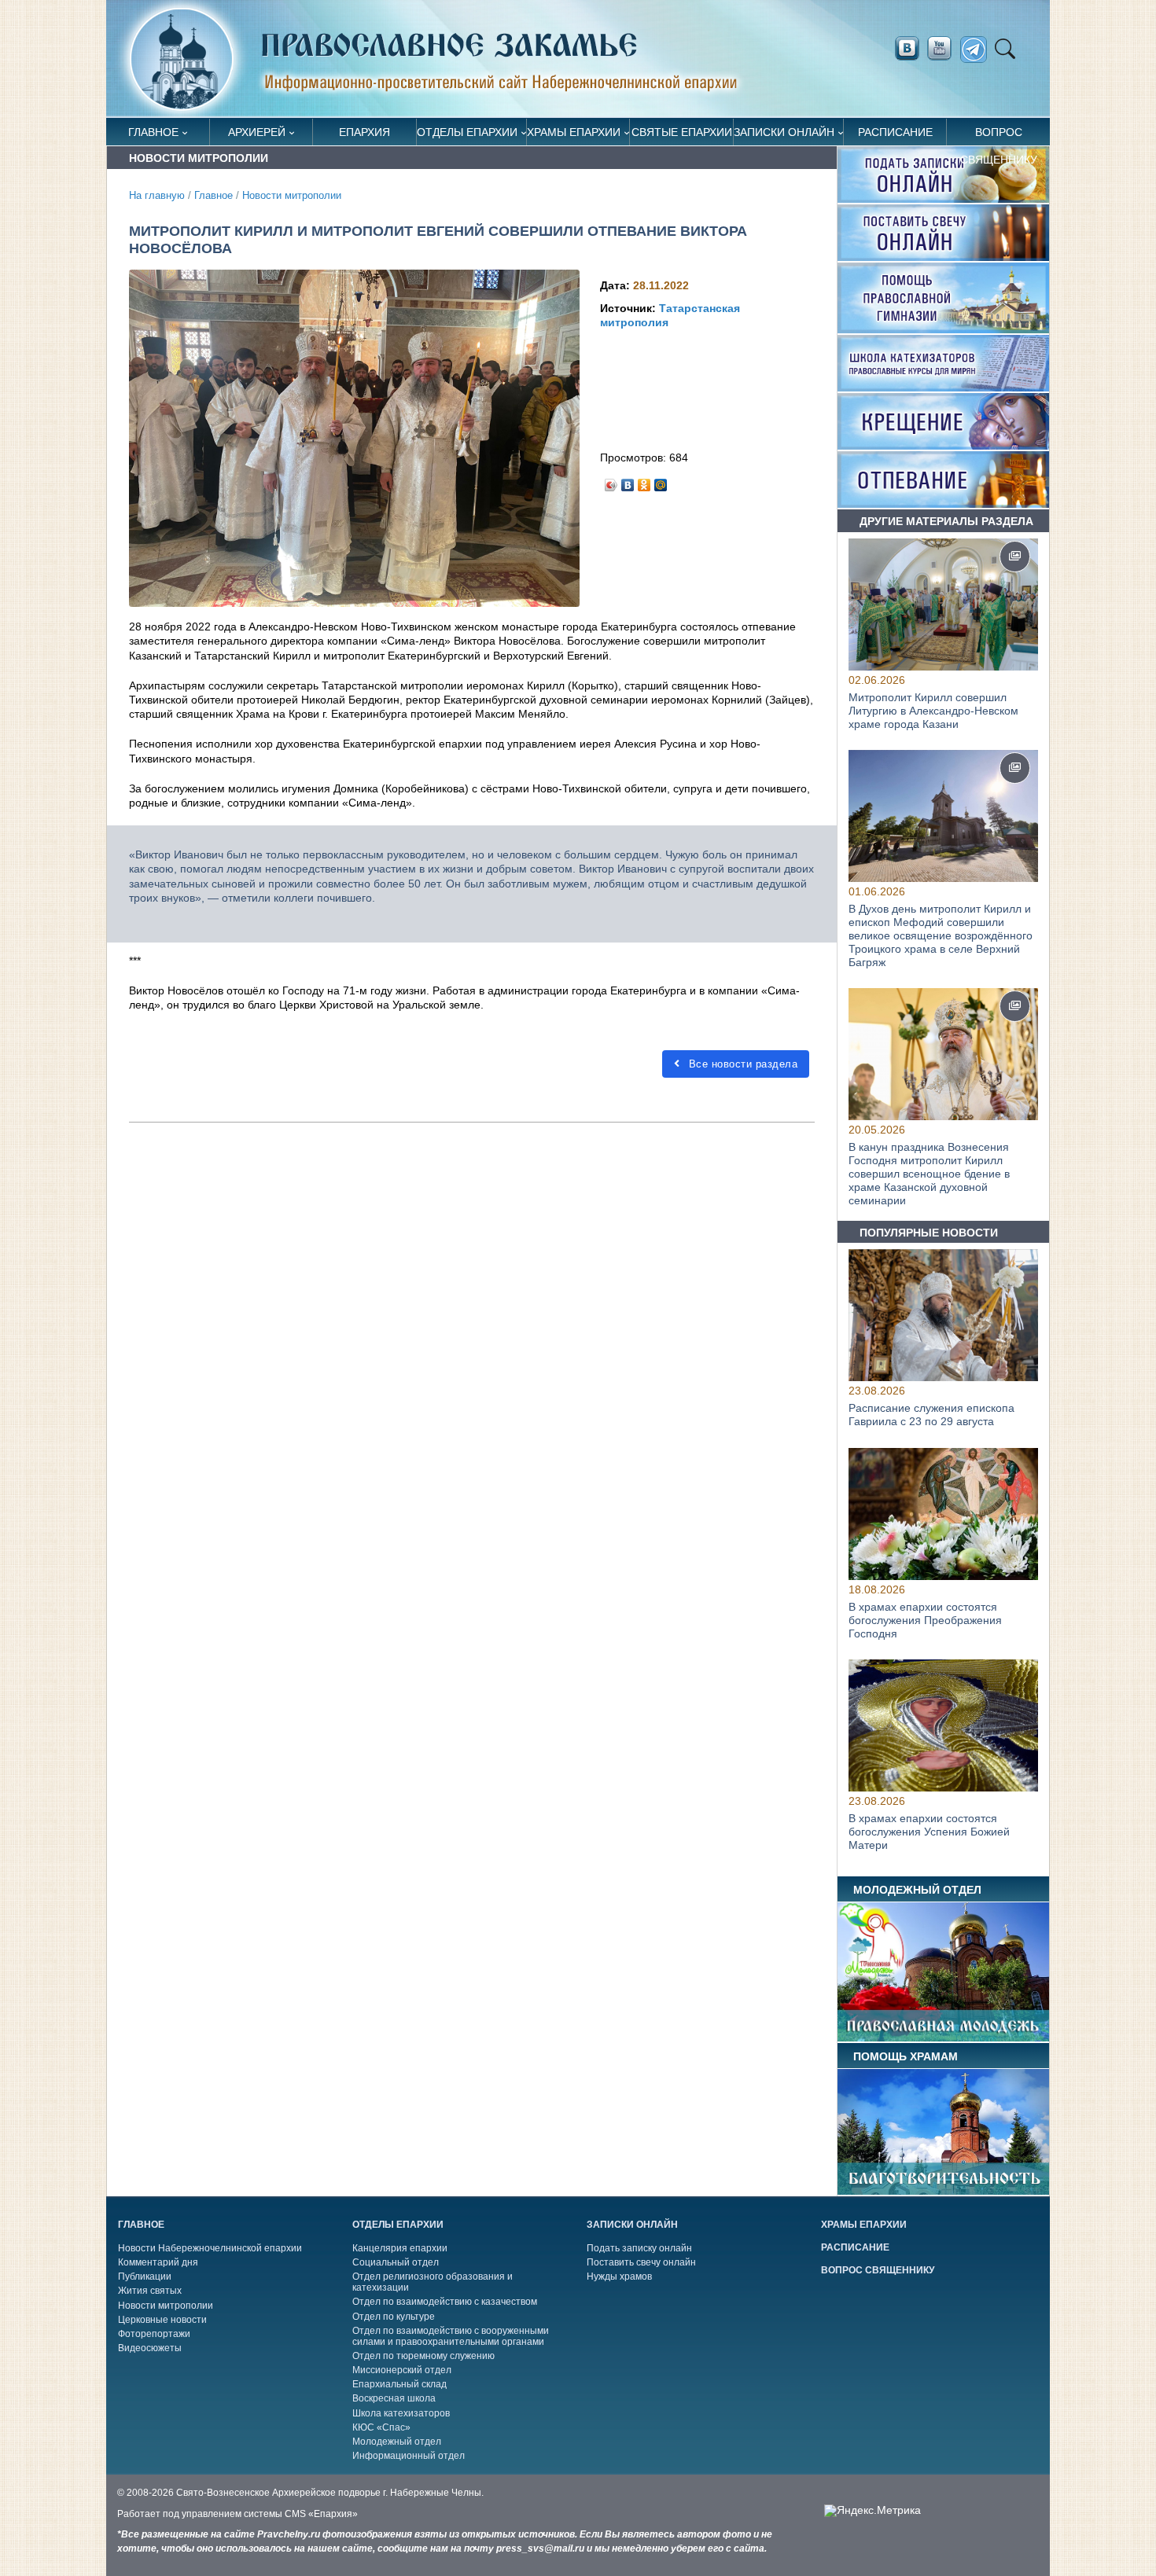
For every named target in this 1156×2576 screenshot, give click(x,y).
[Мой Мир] (661, 481)
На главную (157, 196)
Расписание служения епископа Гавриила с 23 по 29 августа (931, 1415)
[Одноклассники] (644, 481)
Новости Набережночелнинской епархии (210, 2248)
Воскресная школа (394, 2398)
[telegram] (978, 50)
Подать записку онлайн (639, 2248)
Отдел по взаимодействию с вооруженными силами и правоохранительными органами (451, 2336)
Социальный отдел (396, 2262)
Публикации (145, 2277)
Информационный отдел (409, 2456)
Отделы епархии (467, 132)
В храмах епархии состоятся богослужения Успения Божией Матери (929, 1832)
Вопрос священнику (999, 136)
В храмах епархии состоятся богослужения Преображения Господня (925, 1620)
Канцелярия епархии (400, 2248)
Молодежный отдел (397, 2442)
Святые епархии (682, 132)
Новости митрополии (292, 196)
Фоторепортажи (154, 2334)
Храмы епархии (574, 132)
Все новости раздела (741, 1064)
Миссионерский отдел (402, 2370)
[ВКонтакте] (628, 481)
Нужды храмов (619, 2277)
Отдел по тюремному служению (423, 2356)
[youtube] (944, 49)
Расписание (895, 132)
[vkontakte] (907, 49)
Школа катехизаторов (401, 2413)
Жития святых (150, 2291)
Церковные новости (162, 2320)
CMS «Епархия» (321, 2514)
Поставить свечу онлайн (641, 2262)
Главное (153, 132)
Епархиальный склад (399, 2384)
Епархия (364, 132)
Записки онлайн (784, 132)
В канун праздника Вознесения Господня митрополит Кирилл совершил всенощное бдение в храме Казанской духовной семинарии (929, 1173)
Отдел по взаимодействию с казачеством (445, 2302)
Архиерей (257, 132)
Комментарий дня (158, 2262)
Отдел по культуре (394, 2317)
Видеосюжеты (150, 2348)
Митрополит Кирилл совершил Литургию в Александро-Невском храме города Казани (933, 711)
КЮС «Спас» (381, 2427)
